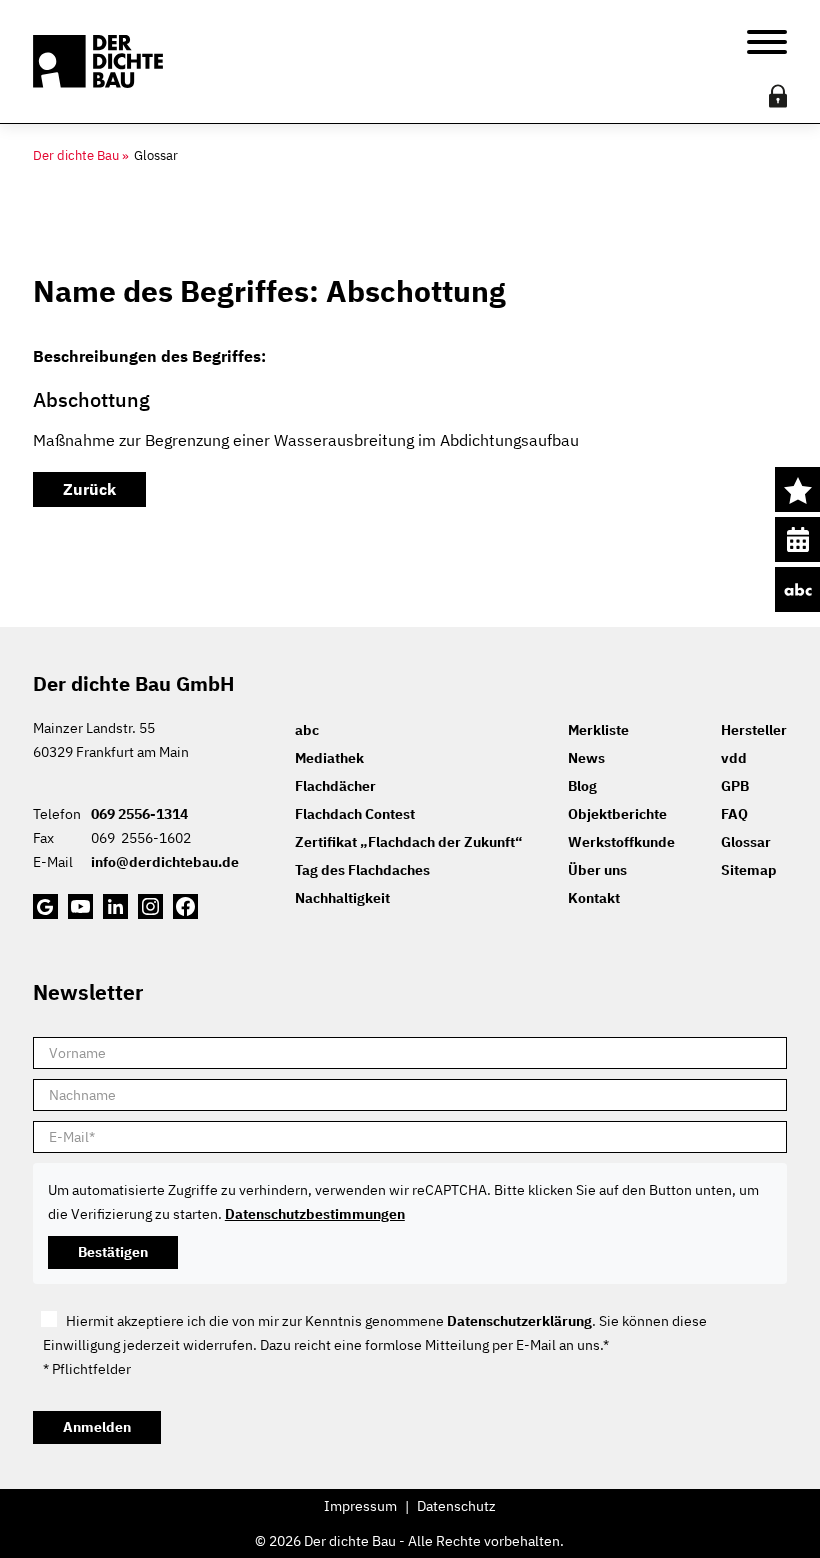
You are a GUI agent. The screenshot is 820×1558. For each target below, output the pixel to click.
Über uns (597, 870)
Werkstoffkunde (621, 842)
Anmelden (97, 1427)
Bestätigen (113, 1252)
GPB (735, 786)
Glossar (746, 842)
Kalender (797, 539)
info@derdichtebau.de (165, 862)
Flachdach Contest (355, 814)
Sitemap (749, 870)
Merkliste (797, 489)
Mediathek (329, 758)
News (586, 758)
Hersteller (754, 730)
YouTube (80, 906)
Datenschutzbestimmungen (315, 1214)
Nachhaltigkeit (342, 898)
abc (797, 589)
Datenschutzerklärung (519, 1321)
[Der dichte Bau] (98, 62)
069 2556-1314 (139, 814)
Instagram (150, 906)
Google (45, 906)
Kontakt (594, 898)
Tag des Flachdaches (362, 870)
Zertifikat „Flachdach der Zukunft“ (408, 842)
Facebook (185, 906)
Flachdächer (335, 786)
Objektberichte (617, 814)
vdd (734, 758)
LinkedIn (115, 906)
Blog (582, 786)
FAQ (734, 814)
